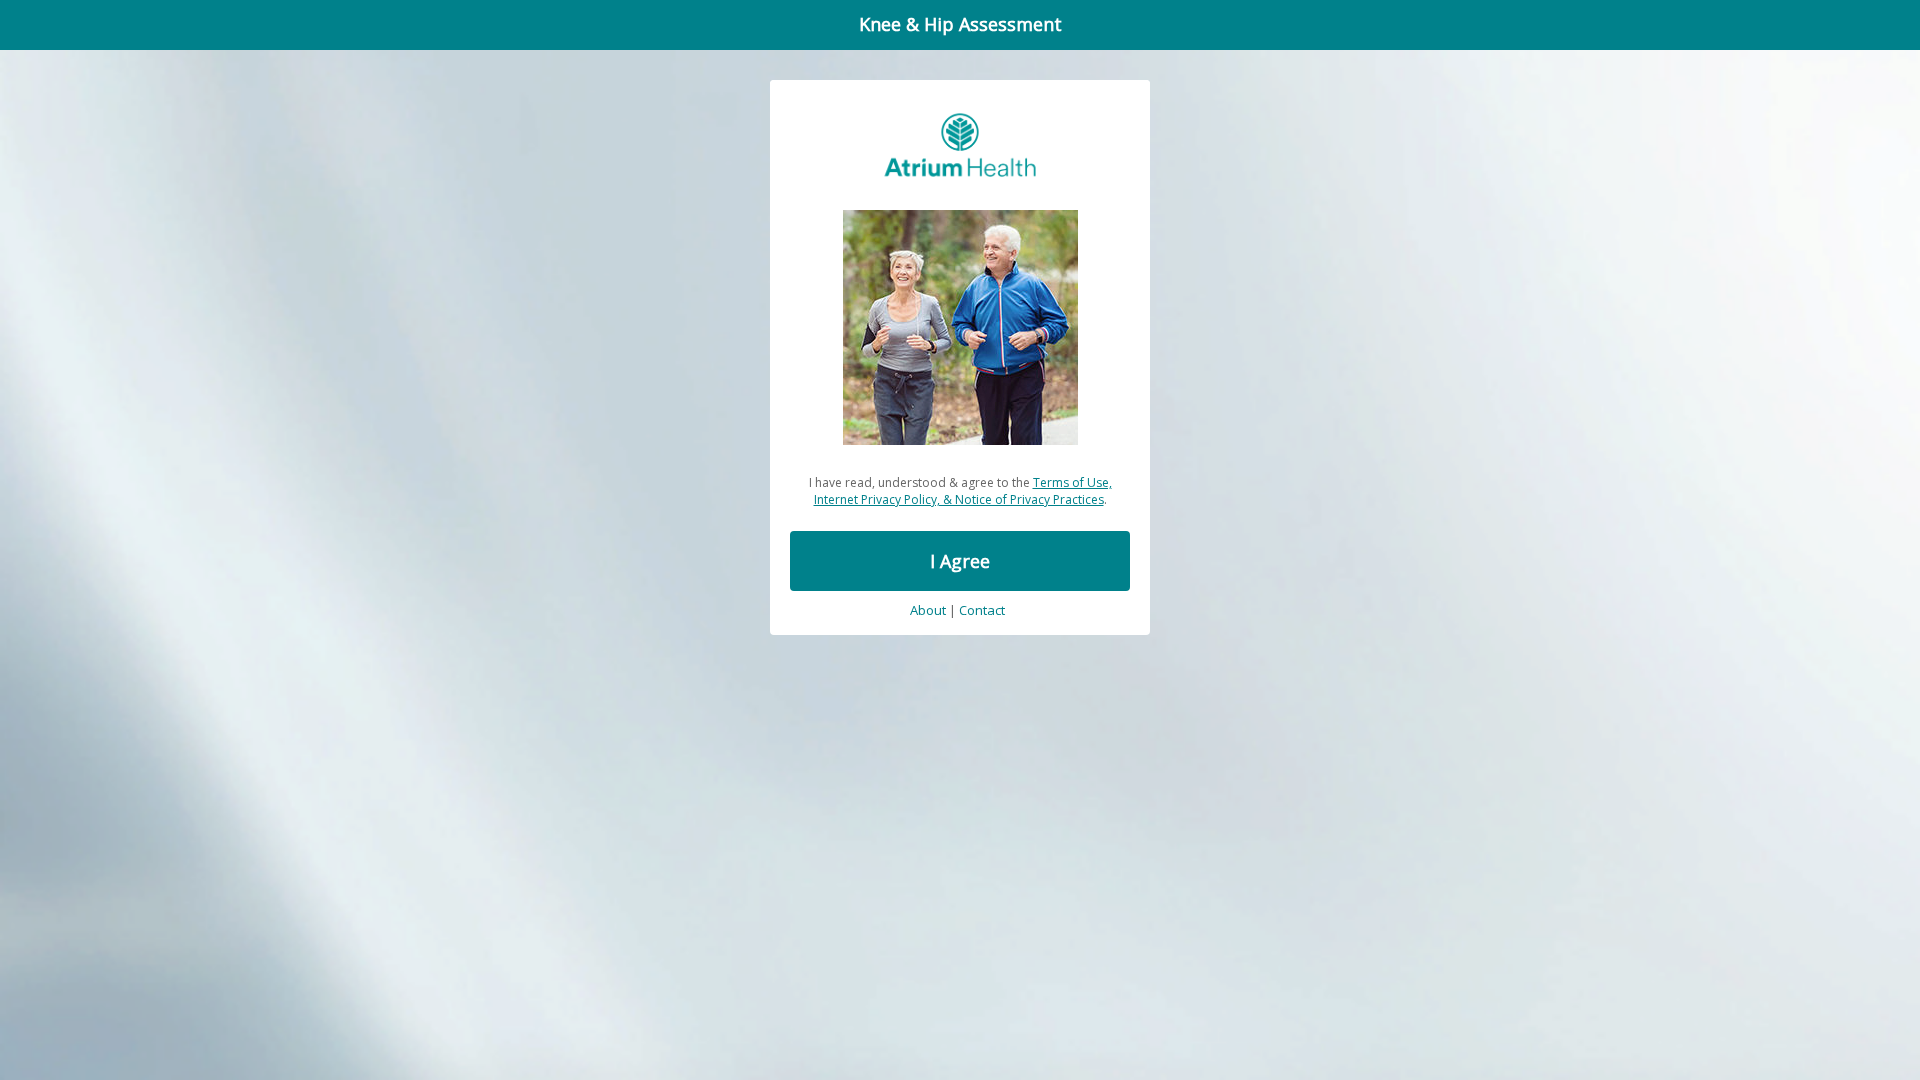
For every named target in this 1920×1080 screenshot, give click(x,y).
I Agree (960, 561)
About (928, 611)
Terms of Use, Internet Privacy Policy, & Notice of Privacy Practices (963, 491)
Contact (982, 611)
